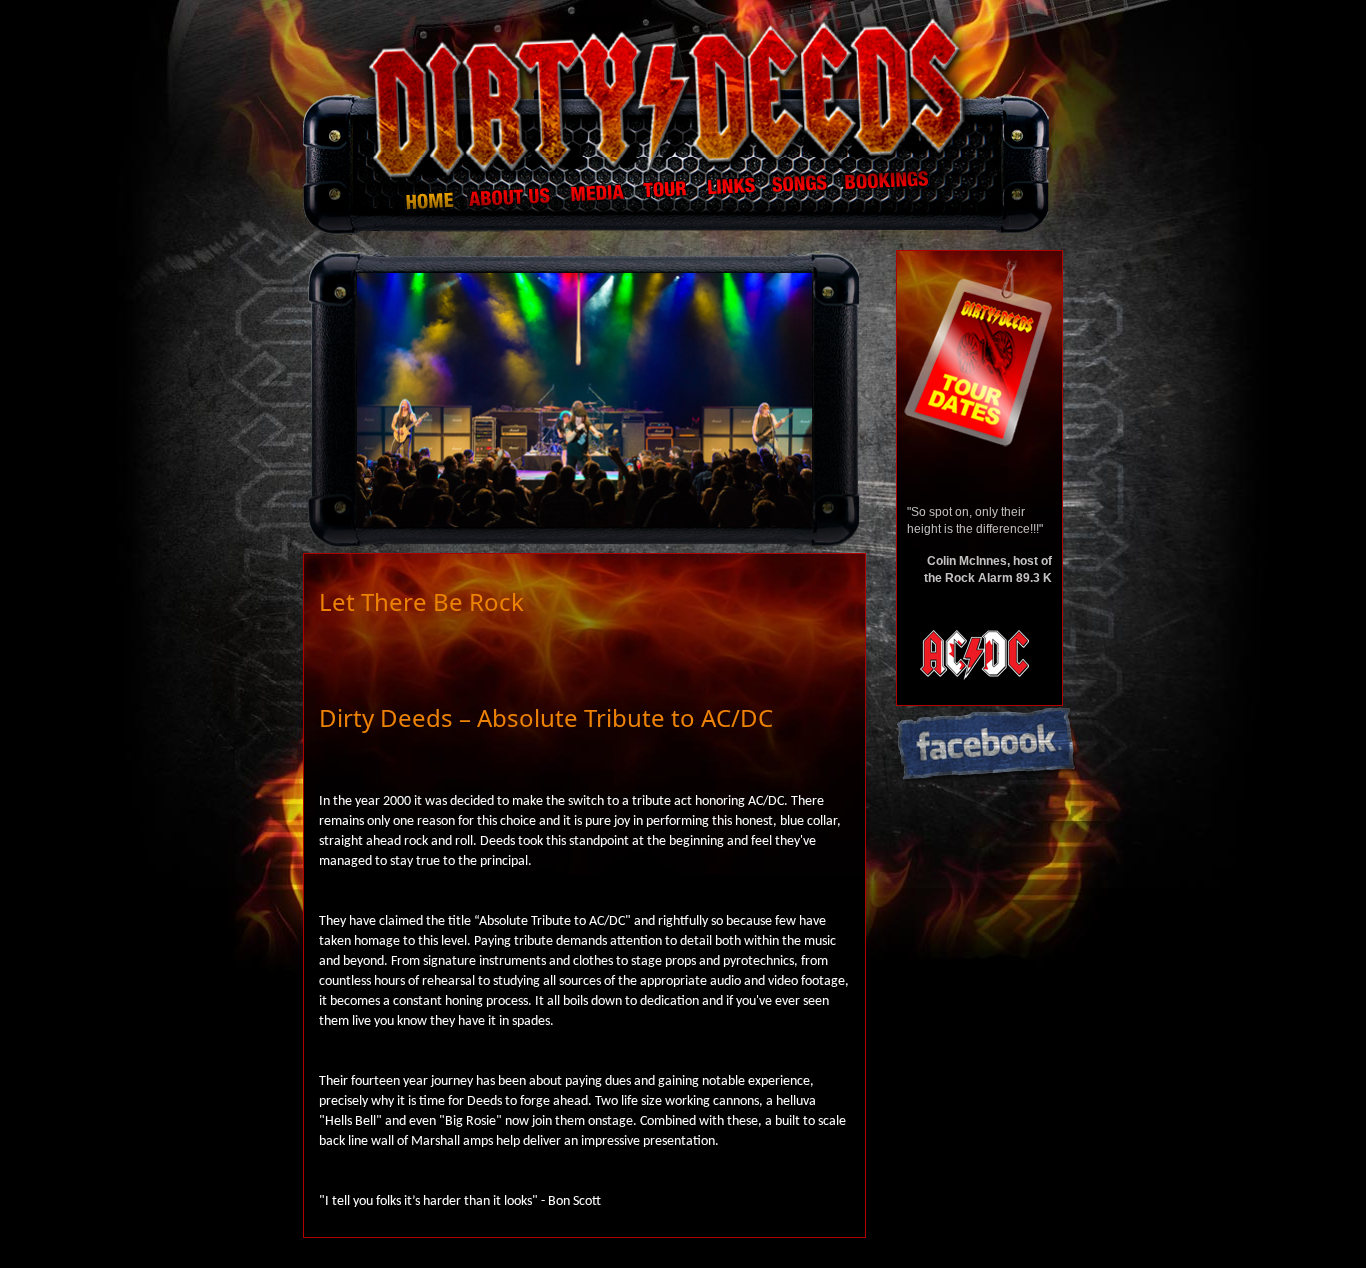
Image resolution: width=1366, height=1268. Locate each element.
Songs (801, 198)
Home (398, 198)
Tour (668, 198)
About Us (512, 198)
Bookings (891, 198)
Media (598, 198)
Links (732, 198)
